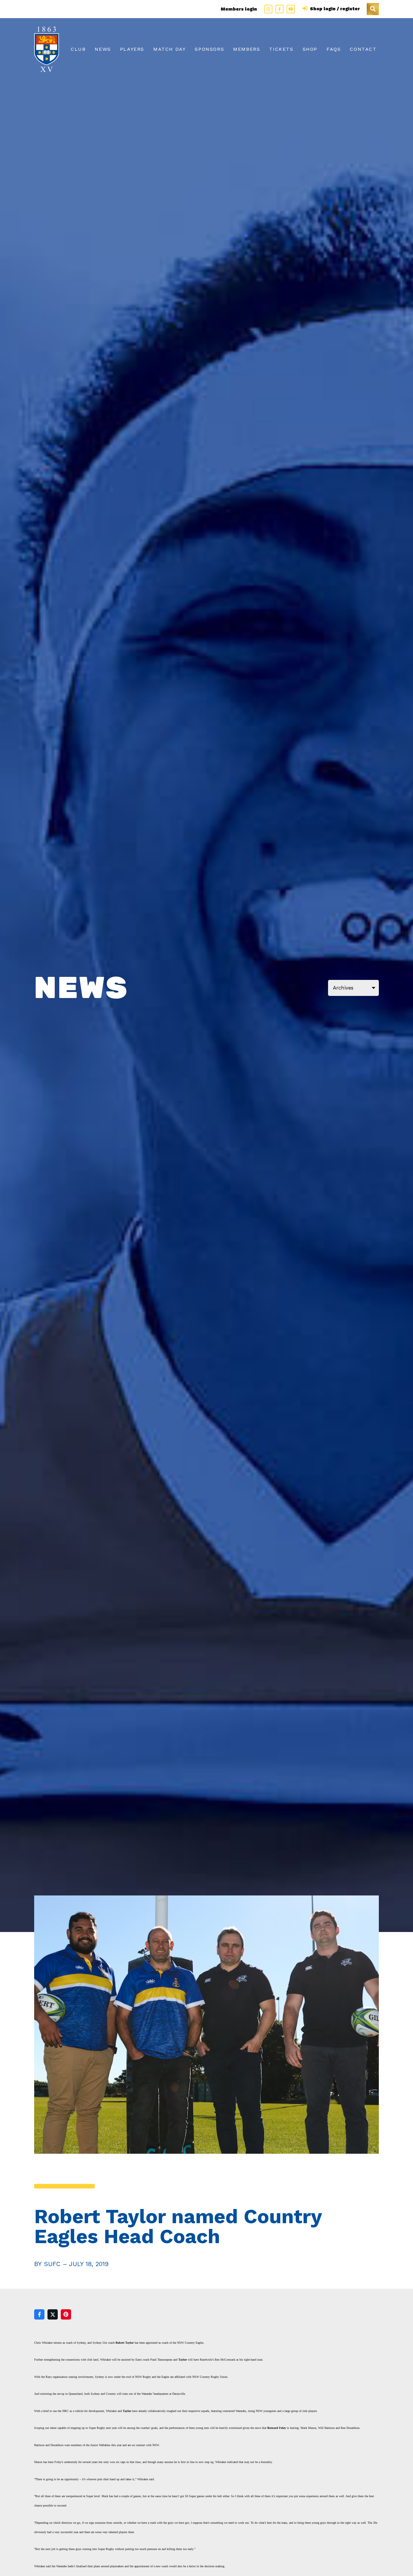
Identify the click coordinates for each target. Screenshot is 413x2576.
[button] (373, 9)
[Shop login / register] (306, 9)
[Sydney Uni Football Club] (47, 49)
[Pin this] (66, 2314)
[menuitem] (78, 49)
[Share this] (39, 2314)
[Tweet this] (53, 2314)
